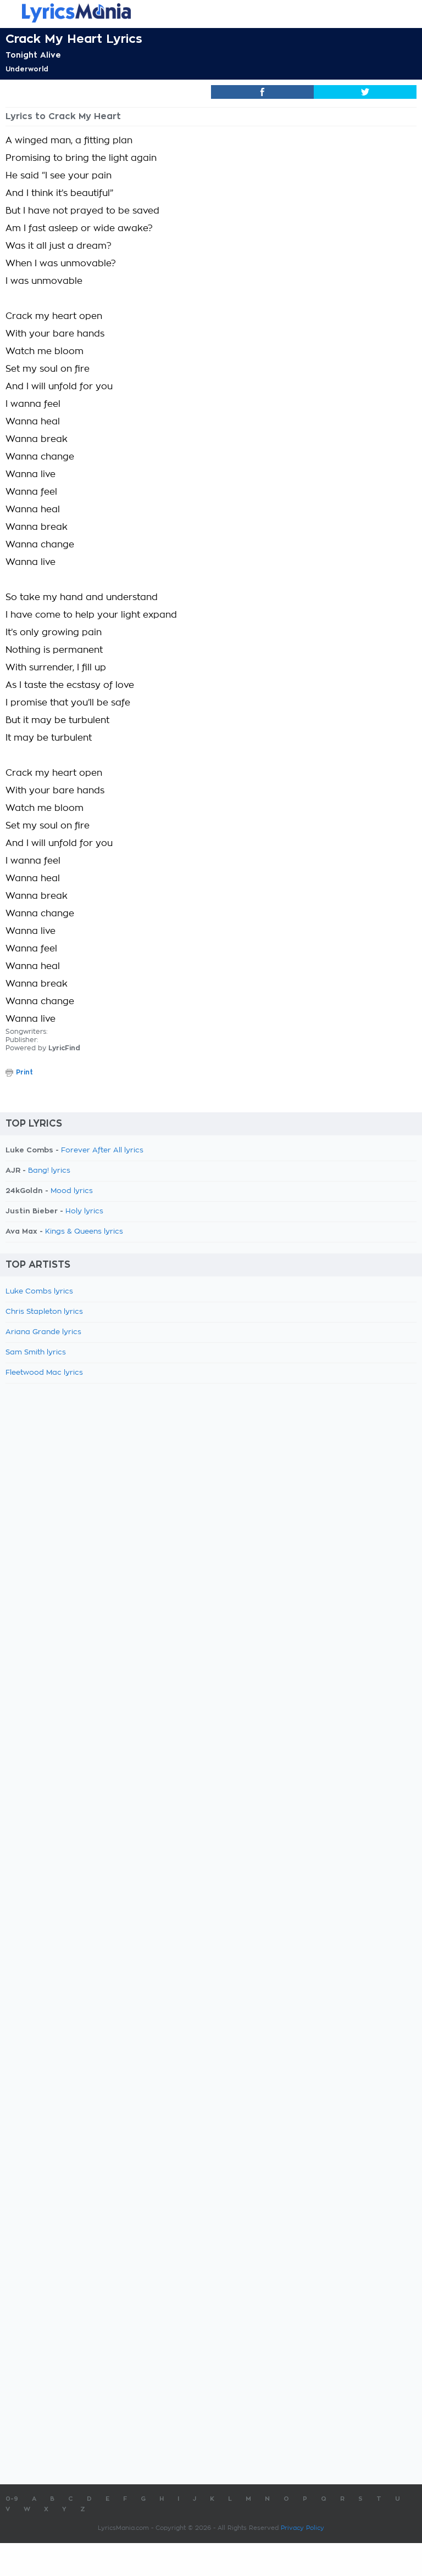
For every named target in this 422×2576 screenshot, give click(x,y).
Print (24, 1072)
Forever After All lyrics (102, 1150)
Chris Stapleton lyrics (44, 1312)
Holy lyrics (84, 1211)
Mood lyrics (72, 1191)
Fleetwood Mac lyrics (44, 1373)
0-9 (12, 2499)
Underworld (27, 69)
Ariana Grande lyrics (43, 1332)
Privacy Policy (302, 2528)
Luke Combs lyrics (39, 1292)
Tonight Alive (33, 55)
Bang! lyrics (49, 1171)
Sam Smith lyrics (36, 1353)
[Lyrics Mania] (211, 13)
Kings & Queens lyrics (84, 1232)
